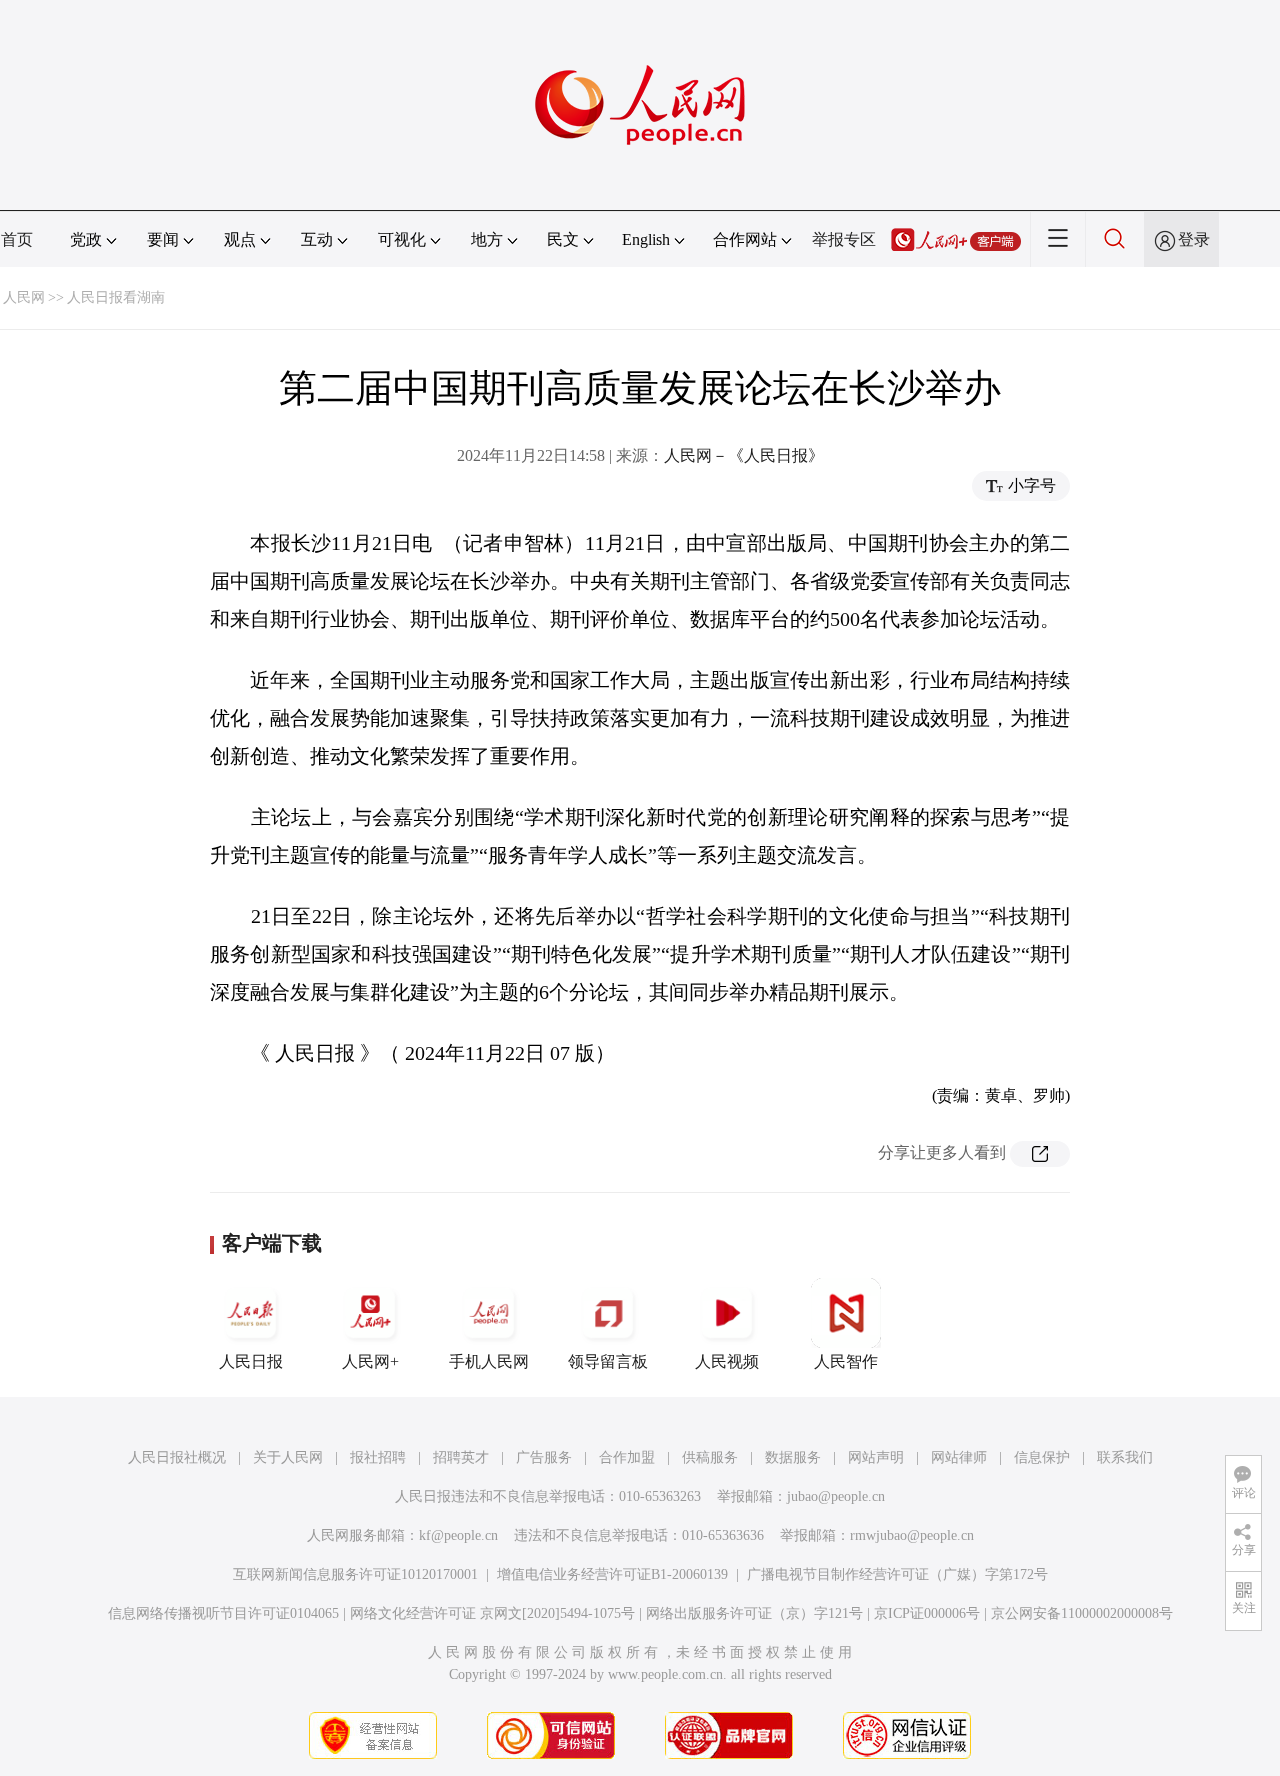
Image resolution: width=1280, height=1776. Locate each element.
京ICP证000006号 (927, 1613)
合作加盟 (627, 1457)
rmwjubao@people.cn (912, 1535)
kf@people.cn (458, 1535)
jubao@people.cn (836, 1496)
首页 (17, 239)
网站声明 (876, 1457)
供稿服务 (710, 1457)
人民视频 (727, 1361)
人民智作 (846, 1361)
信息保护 (1042, 1457)
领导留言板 (608, 1361)
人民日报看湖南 (116, 297)
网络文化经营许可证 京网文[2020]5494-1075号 (492, 1613)
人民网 (24, 297)
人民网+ (370, 1361)
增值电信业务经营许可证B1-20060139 (612, 1574)
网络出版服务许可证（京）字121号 (754, 1613)
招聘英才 (461, 1457)
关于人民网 (288, 1457)
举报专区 (844, 239)
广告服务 (544, 1457)
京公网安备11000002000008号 (1082, 1613)
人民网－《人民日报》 (744, 455)
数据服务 (793, 1457)
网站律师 (959, 1457)
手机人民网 (489, 1361)
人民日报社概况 (177, 1457)
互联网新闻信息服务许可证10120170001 (355, 1574)
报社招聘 (378, 1457)
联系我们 (1125, 1457)
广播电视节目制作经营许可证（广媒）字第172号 (897, 1574)
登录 (1194, 239)
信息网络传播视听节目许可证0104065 (223, 1613)
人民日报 (251, 1361)
